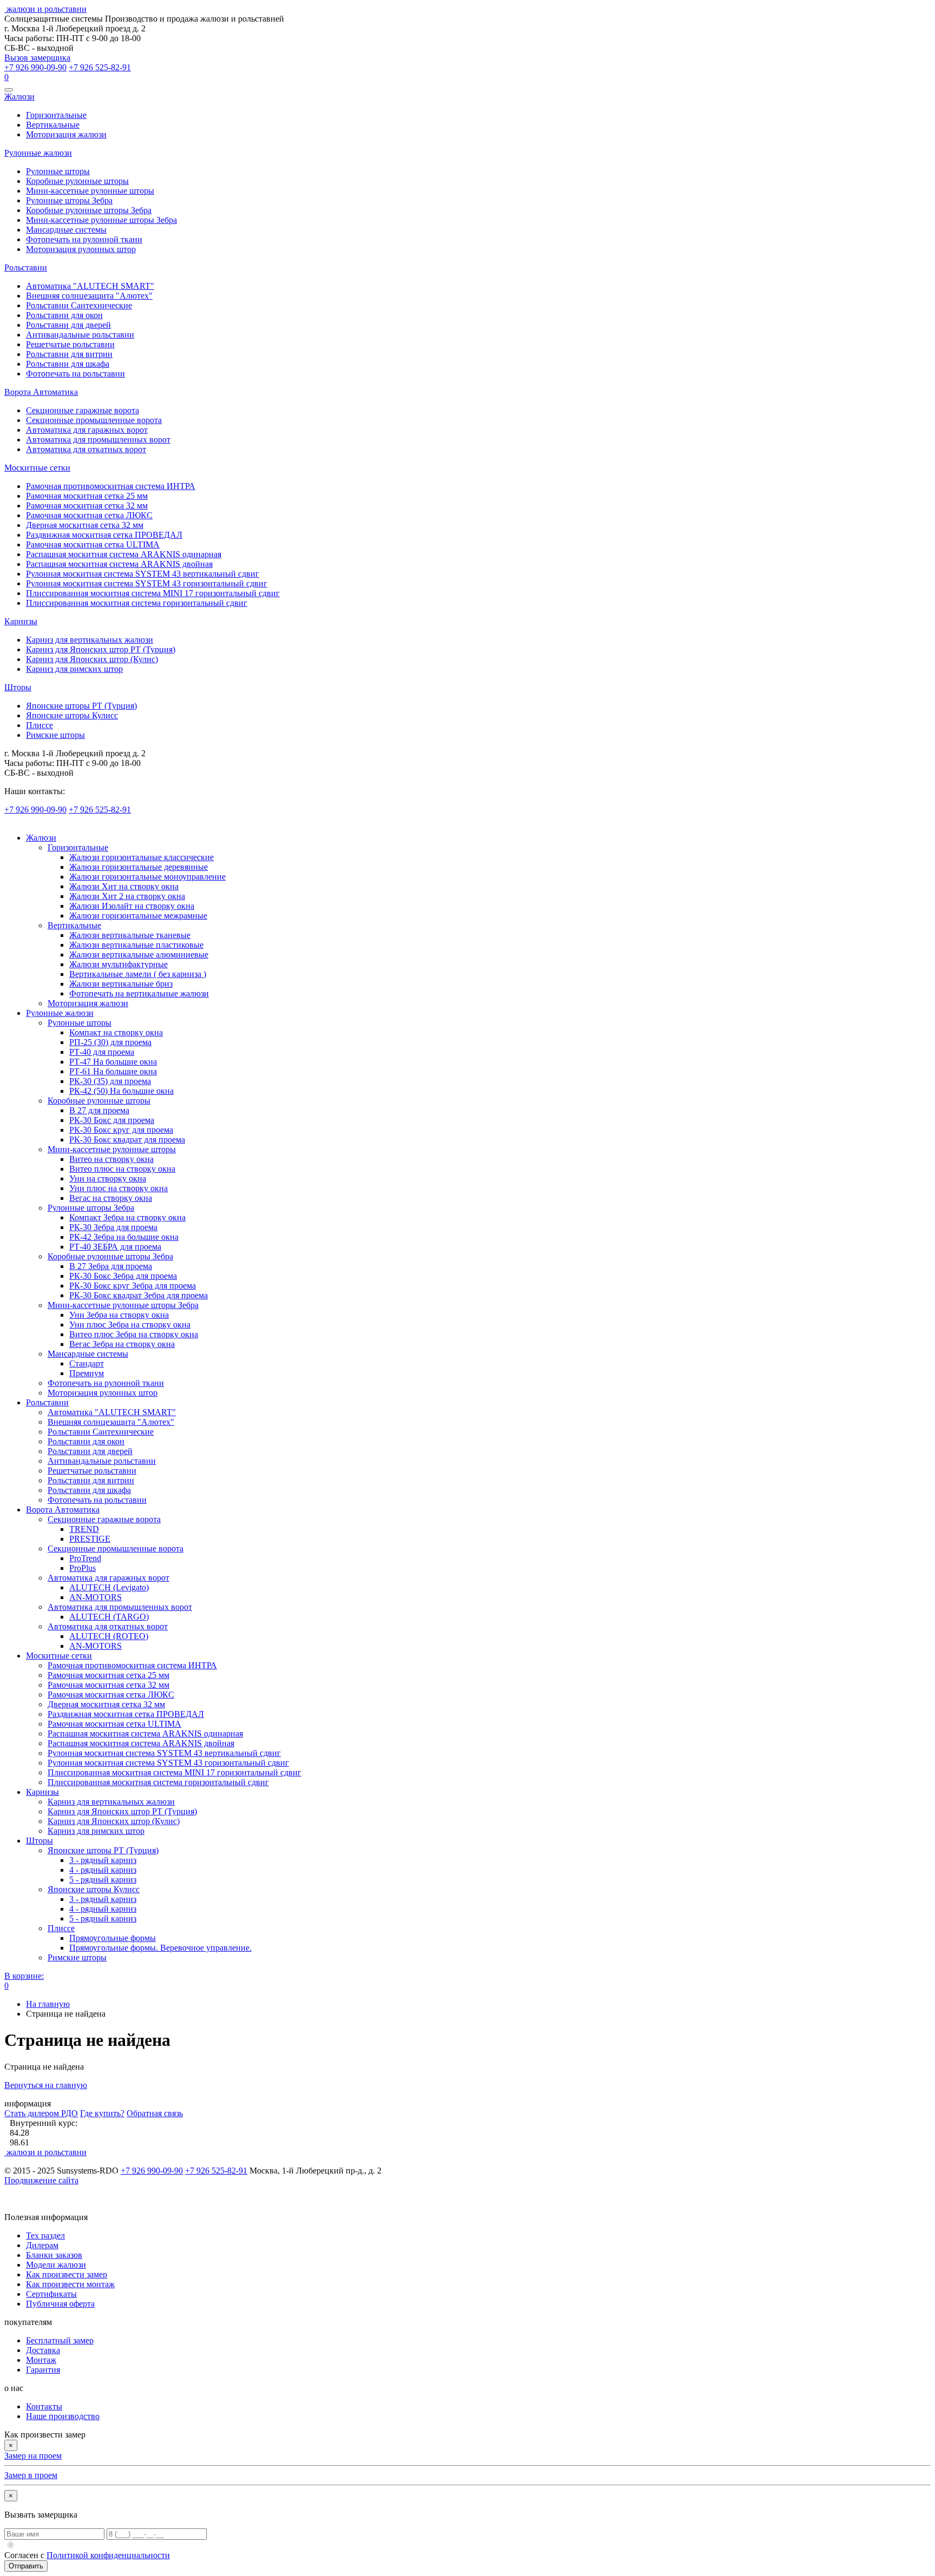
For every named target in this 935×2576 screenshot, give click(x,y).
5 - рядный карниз (103, 1880)
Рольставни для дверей (68, 325)
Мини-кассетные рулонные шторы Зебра (101, 220)
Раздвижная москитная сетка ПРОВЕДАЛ (104, 535)
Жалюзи (19, 97)
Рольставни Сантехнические (79, 305)
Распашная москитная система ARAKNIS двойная (119, 564)
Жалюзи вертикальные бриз (121, 984)
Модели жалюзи (56, 2265)
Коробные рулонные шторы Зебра (89, 210)
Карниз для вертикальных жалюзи (90, 640)
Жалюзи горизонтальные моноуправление (147, 877)
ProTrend (85, 1558)
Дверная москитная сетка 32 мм (85, 525)
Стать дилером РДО (41, 2113)
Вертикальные (53, 125)
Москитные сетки (37, 468)
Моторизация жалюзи (66, 134)
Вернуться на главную (46, 2085)
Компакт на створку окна (116, 1032)
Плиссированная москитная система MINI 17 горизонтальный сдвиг (153, 593)
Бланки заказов (54, 2255)
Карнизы (21, 621)
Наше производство (63, 2416)
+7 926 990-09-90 (35, 67)
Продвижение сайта (41, 2180)
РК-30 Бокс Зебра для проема (123, 1276)
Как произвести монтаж (70, 2284)
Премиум (87, 1373)
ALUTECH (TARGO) (109, 1617)
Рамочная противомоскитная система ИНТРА (111, 486)
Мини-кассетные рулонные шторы (90, 191)
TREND (84, 1529)
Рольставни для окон (64, 315)
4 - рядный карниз (103, 1870)
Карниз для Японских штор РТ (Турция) (101, 649)
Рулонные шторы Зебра (69, 200)
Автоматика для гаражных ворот (87, 430)
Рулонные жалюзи (38, 153)
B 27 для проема (99, 1110)
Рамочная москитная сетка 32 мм (87, 506)
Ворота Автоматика (41, 392)
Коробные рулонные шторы (77, 181)
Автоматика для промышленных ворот (98, 440)
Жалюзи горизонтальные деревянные (139, 867)
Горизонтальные (56, 115)
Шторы (18, 687)
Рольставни (26, 267)
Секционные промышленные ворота (94, 420)
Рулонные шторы (58, 171)
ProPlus (83, 1568)
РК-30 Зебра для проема (113, 1227)
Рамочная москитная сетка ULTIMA (93, 544)
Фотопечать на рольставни (75, 374)
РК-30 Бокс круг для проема (121, 1130)
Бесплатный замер (60, 2340)
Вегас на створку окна (111, 1198)
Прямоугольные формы (113, 1938)
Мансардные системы (66, 230)
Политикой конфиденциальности (108, 2555)
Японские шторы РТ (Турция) (81, 706)
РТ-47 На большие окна (113, 1062)
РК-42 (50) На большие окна (121, 1091)
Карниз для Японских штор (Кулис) (92, 659)
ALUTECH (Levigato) (109, 1587)
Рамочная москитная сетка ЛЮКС (89, 515)
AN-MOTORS (96, 1597)
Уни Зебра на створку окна (119, 1315)
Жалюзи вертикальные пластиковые (136, 945)
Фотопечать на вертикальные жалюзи (139, 993)
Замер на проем (33, 2456)
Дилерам (42, 2245)
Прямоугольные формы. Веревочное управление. (160, 1948)
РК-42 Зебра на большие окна (124, 1237)
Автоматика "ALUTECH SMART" (90, 286)
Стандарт (87, 1363)
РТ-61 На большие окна (113, 1071)
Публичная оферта (60, 2304)
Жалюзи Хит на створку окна (124, 886)
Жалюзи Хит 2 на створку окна (127, 896)
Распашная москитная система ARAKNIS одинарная (124, 554)
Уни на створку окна (108, 1178)
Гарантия (43, 2370)
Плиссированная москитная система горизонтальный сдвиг (137, 603)
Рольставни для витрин (69, 354)
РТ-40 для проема (102, 1052)
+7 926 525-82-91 (100, 67)
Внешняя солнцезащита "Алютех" (89, 296)
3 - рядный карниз (103, 1860)
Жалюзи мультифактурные (118, 964)
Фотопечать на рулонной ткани (84, 239)
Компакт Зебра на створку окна (127, 1217)
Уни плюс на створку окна (118, 1188)
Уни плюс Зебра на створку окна (130, 1325)
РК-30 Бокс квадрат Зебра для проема (139, 1295)
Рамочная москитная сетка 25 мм (87, 496)
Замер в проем (31, 2475)
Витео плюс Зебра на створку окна (134, 1334)
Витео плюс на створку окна (122, 1169)
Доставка (43, 2350)
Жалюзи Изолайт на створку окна (132, 906)
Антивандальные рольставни (80, 335)
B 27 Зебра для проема (111, 1266)
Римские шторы (55, 735)
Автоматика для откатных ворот (86, 449)
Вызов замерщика (37, 58)
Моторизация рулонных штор (81, 249)
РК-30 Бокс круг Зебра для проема (133, 1286)
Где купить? (102, 2113)
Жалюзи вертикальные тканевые (130, 935)
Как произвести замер (67, 2274)
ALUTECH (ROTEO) (109, 1636)
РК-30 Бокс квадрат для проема (127, 1140)
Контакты (44, 2406)
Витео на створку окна (111, 1159)
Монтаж (41, 2360)
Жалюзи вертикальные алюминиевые (139, 955)
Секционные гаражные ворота (83, 410)
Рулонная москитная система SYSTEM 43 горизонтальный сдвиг (147, 583)
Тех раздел (45, 2235)
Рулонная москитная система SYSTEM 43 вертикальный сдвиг (143, 574)
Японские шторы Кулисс (72, 715)
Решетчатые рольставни (70, 344)
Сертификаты (51, 2294)
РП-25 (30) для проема (110, 1042)
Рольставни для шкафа (68, 364)
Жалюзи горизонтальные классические (141, 857)
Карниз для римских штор (74, 669)
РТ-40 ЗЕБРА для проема (115, 1247)
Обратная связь (155, 2113)
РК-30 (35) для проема (110, 1081)
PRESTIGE (90, 1539)
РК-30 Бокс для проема (112, 1120)
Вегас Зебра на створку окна (122, 1344)
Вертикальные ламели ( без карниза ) (138, 974)
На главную (48, 2004)
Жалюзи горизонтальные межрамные (138, 916)
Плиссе (39, 725)
